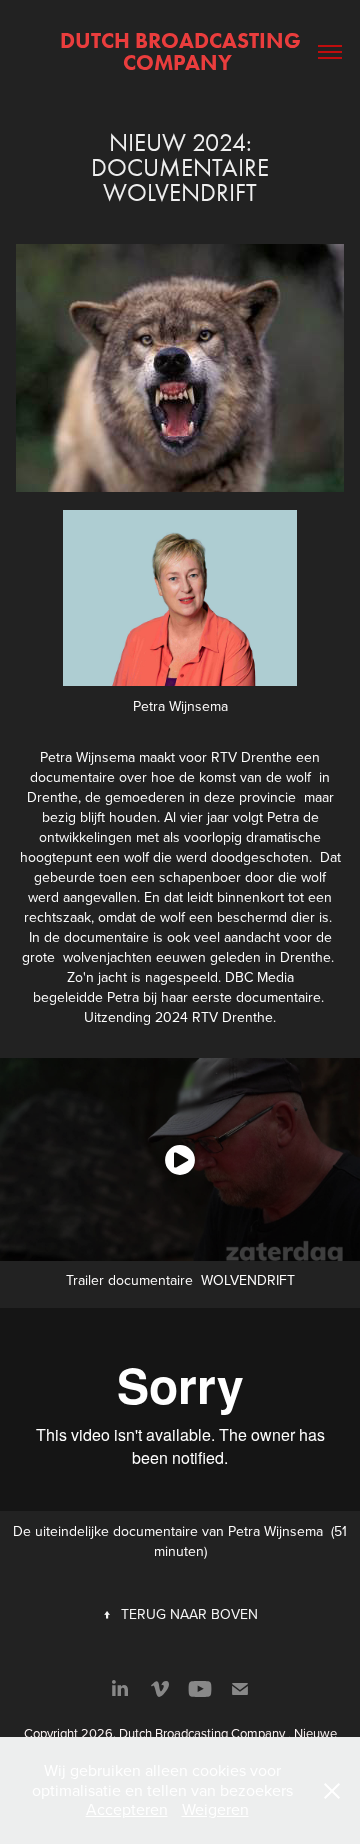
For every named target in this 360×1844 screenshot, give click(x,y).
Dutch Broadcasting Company (183, 51)
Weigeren (215, 1809)
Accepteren (127, 1809)
